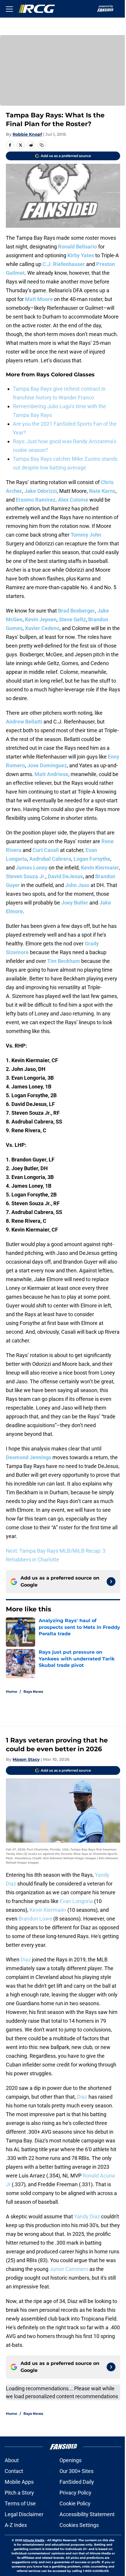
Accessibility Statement (87, 2514)
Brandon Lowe (35, 1919)
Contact (14, 2471)
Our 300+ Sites (76, 2471)
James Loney (32, 868)
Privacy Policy (75, 2493)
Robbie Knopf (27, 134)
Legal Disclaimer (24, 2514)
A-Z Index (16, 2525)
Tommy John (86, 535)
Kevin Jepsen (41, 619)
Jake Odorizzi (41, 491)
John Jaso (77, 885)
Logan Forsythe (92, 859)
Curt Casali (46, 850)
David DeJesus (65, 876)
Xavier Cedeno (42, 628)
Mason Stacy (26, 1759)
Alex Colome (73, 500)
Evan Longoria (76, 1901)
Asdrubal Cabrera (50, 859)
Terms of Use (20, 2503)
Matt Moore (39, 299)
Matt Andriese (51, 774)
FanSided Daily (77, 2482)
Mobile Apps (19, 2482)
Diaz (26, 1960)
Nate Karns (102, 491)
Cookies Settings (79, 2525)
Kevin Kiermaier (100, 868)
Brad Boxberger (76, 611)
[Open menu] (9, 9)
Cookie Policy (75, 2503)
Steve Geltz (72, 619)
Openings (70, 2460)
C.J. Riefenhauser (64, 264)
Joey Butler (75, 903)
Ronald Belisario (78, 247)
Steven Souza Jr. (26, 876)
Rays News (33, 1691)
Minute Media (34, 2540)
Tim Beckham (64, 961)
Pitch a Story (19, 2493)
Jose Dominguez (47, 765)
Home (12, 1691)
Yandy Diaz (87, 2216)
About (12, 2460)
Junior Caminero (69, 2269)
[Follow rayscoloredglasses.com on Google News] (111, 1582)
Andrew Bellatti (24, 722)
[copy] (42, 145)
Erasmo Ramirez (36, 500)
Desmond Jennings (29, 1457)
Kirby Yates (81, 255)
